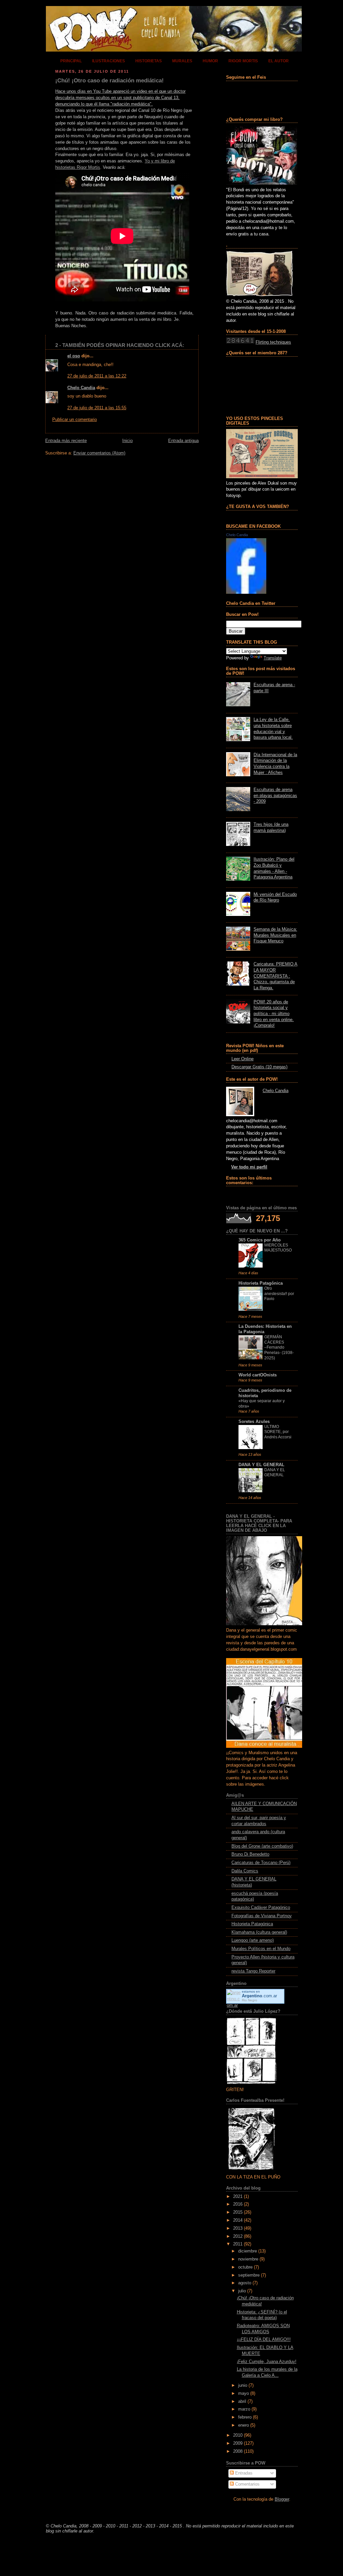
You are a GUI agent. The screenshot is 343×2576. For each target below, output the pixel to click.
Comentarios (247, 2484)
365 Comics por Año (260, 1240)
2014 (238, 2220)
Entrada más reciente (66, 441)
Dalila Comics (245, 1871)
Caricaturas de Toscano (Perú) (261, 1863)
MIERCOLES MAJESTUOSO (278, 1248)
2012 (238, 2236)
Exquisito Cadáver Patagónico (261, 1908)
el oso (74, 356)
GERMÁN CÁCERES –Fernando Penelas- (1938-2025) (279, 1347)
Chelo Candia (81, 388)
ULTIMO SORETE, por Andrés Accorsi (278, 1432)
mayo (244, 2393)
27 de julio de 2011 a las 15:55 (97, 408)
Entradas (243, 2473)
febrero (245, 2417)
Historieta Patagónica (261, 1283)
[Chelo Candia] (246, 592)
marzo (244, 2409)
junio (243, 2385)
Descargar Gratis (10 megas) (259, 1067)
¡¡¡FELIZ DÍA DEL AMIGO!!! (264, 2340)
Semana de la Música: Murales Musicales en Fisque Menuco (275, 935)
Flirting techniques (273, 342)
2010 (238, 2435)
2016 (238, 2204)
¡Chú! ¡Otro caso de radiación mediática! (110, 81)
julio (242, 2291)
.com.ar (259, 1996)
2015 (238, 2212)
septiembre (249, 2275)
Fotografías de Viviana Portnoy (262, 1916)
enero (244, 2425)
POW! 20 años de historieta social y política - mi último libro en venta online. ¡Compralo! (274, 1014)
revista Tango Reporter (253, 1971)
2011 (238, 2244)
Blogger (282, 2499)
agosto (245, 2283)
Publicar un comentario (75, 420)
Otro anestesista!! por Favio (279, 1294)
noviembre (248, 2259)
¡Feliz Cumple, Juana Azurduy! (267, 2362)
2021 (238, 2197)
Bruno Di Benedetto (250, 1854)
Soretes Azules (254, 1422)
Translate (273, 658)
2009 (238, 2443)
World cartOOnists (258, 1375)
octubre (245, 2267)
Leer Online (243, 1059)
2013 (238, 2228)
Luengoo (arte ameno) (253, 1940)
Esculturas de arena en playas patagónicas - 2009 (275, 796)
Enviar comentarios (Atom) (99, 453)
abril (242, 2402)
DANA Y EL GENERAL (261, 1465)
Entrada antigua (183, 441)
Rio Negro (250, 2000)
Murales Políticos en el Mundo (261, 1949)
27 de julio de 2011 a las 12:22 (97, 376)
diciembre (248, 2251)
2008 (238, 2451)
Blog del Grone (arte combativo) (262, 1846)
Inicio (127, 441)
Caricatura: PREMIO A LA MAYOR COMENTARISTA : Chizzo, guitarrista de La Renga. (276, 976)
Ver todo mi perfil (249, 1167)
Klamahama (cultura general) (259, 1932)
